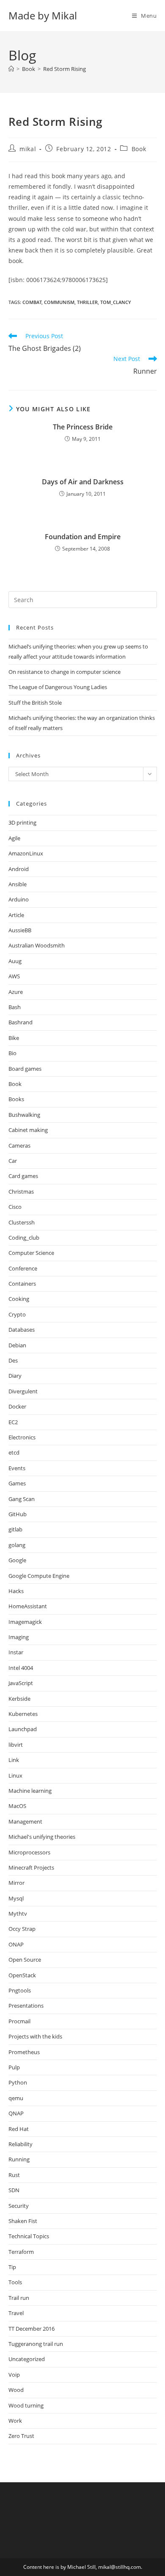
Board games (25, 1069)
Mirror (16, 1883)
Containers (22, 1284)
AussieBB (20, 930)
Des (13, 1360)
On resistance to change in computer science (65, 672)
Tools (15, 2282)
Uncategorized (27, 2359)
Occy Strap (22, 1929)
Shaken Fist (23, 2221)
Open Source (25, 1960)
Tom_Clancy (116, 302)
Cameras (19, 1145)
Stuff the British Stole (35, 703)
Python (18, 2082)
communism (59, 302)
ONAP (16, 1944)
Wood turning (26, 2405)
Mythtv (18, 1914)
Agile (14, 838)
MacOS (17, 1806)
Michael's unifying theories (42, 1837)
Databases (22, 1330)
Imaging (19, 1637)
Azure (16, 992)
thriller (87, 302)
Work (15, 2421)
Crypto (17, 1314)
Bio (12, 1053)
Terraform (21, 2252)
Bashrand (21, 1022)
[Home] (11, 69)
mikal (28, 149)
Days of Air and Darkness (83, 482)
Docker (17, 1406)
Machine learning (30, 1791)
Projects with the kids (35, 2036)
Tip (12, 2267)
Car (13, 1161)
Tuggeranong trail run (36, 2344)
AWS (14, 976)
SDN (14, 2190)
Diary (15, 1376)
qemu (16, 2098)
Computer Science (31, 1253)
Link (14, 1760)
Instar (16, 1652)
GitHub (18, 1514)
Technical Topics (29, 2236)
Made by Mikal (43, 15)
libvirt (16, 1745)
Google (17, 1560)
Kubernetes (23, 1714)
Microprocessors (29, 1852)
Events (17, 1468)
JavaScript (21, 1683)
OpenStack (22, 1975)
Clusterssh (22, 1222)
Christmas (21, 1192)
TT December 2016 (32, 2329)
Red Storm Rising (65, 69)
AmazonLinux (26, 853)
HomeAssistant (28, 1606)
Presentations (26, 2006)
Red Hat (19, 2129)
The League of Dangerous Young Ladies (58, 687)
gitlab (15, 1529)
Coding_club (24, 1238)
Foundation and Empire (83, 537)
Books (16, 1099)
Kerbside (19, 1699)
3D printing (22, 822)
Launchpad (23, 1729)
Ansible (18, 884)
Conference (23, 1268)
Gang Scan (22, 1499)
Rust (14, 2175)
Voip (14, 2375)
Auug (15, 961)
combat (32, 302)
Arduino (19, 899)
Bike (14, 1038)
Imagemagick (25, 1622)
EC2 (13, 1422)
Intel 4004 (21, 1668)
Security (19, 2206)
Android (19, 869)
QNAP (16, 2113)
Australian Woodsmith (37, 945)
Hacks (16, 1591)
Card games (23, 1176)
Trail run (19, 2298)
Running (19, 2159)
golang (17, 1545)
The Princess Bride (83, 427)
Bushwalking (24, 1115)
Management (25, 1821)
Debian (17, 1345)
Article (16, 915)
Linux (15, 1775)
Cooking (19, 1299)
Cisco (15, 1207)
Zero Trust (21, 2436)
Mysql (16, 1898)
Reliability (21, 2144)
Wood (16, 2390)
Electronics (22, 1437)
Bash (15, 1007)
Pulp (14, 2067)
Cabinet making (28, 1130)
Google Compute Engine (39, 1576)
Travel (16, 2313)
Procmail (19, 2021)
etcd (14, 1452)
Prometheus (24, 2052)
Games (17, 1483)
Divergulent (23, 1391)
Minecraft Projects (31, 1868)
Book (139, 149)
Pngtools (20, 1990)
